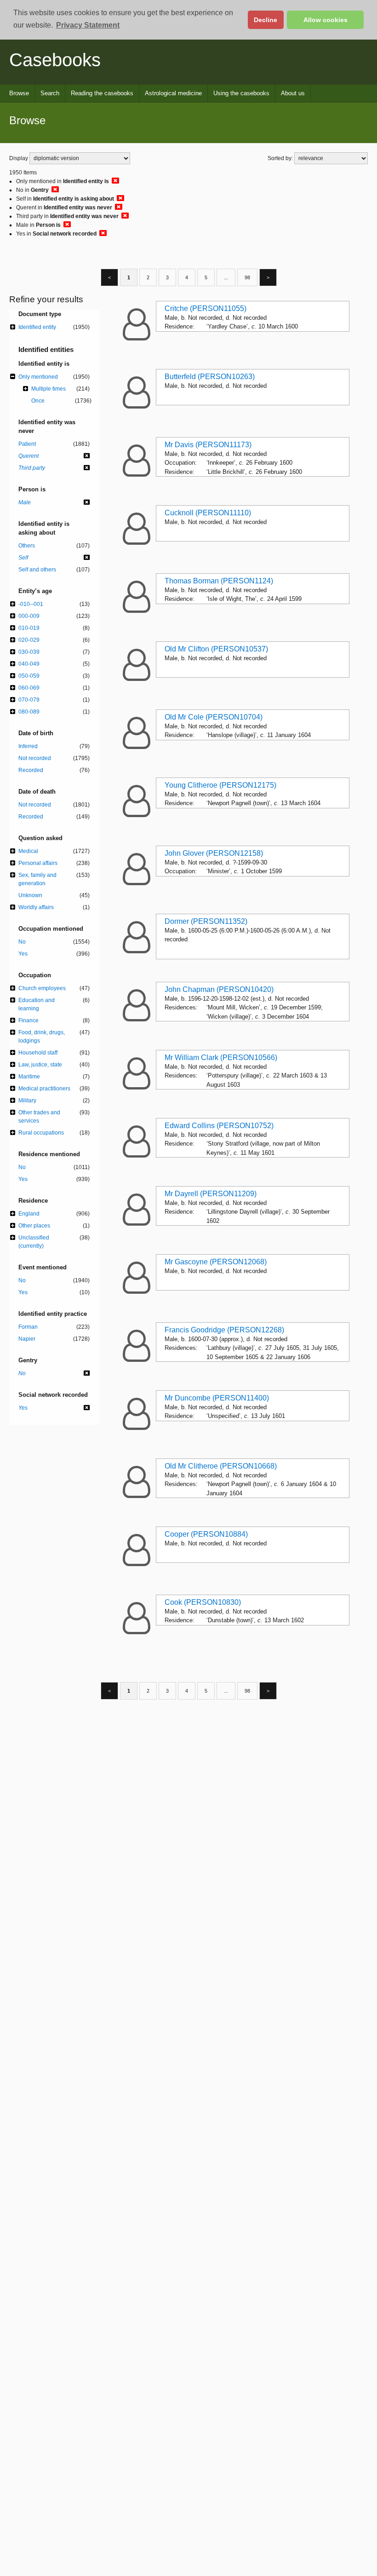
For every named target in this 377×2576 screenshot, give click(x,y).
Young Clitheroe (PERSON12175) (220, 785)
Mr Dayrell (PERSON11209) (211, 1194)
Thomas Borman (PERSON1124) (219, 581)
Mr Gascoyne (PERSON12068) (216, 1262)
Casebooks (55, 60)
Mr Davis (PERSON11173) (208, 445)
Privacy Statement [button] (88, 25)
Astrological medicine (173, 93)
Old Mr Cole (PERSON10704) (214, 717)
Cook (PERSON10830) (203, 1602)
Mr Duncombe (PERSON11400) (217, 1398)
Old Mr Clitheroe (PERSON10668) (221, 1466)
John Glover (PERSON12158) (214, 853)
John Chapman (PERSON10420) (219, 989)
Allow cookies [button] (326, 20)
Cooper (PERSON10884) (206, 1534)
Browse (19, 93)
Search (50, 93)
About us (293, 93)
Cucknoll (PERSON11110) (208, 513)
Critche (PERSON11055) (206, 308)
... (226, 277)
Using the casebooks (241, 93)
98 (247, 277)
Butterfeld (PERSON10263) (210, 377)
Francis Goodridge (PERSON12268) (224, 1330)
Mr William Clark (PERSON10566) (221, 1057)
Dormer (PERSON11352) (206, 921)
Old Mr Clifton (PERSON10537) (216, 649)
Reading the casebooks (102, 93)
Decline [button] (266, 20)
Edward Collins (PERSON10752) (219, 1126)
